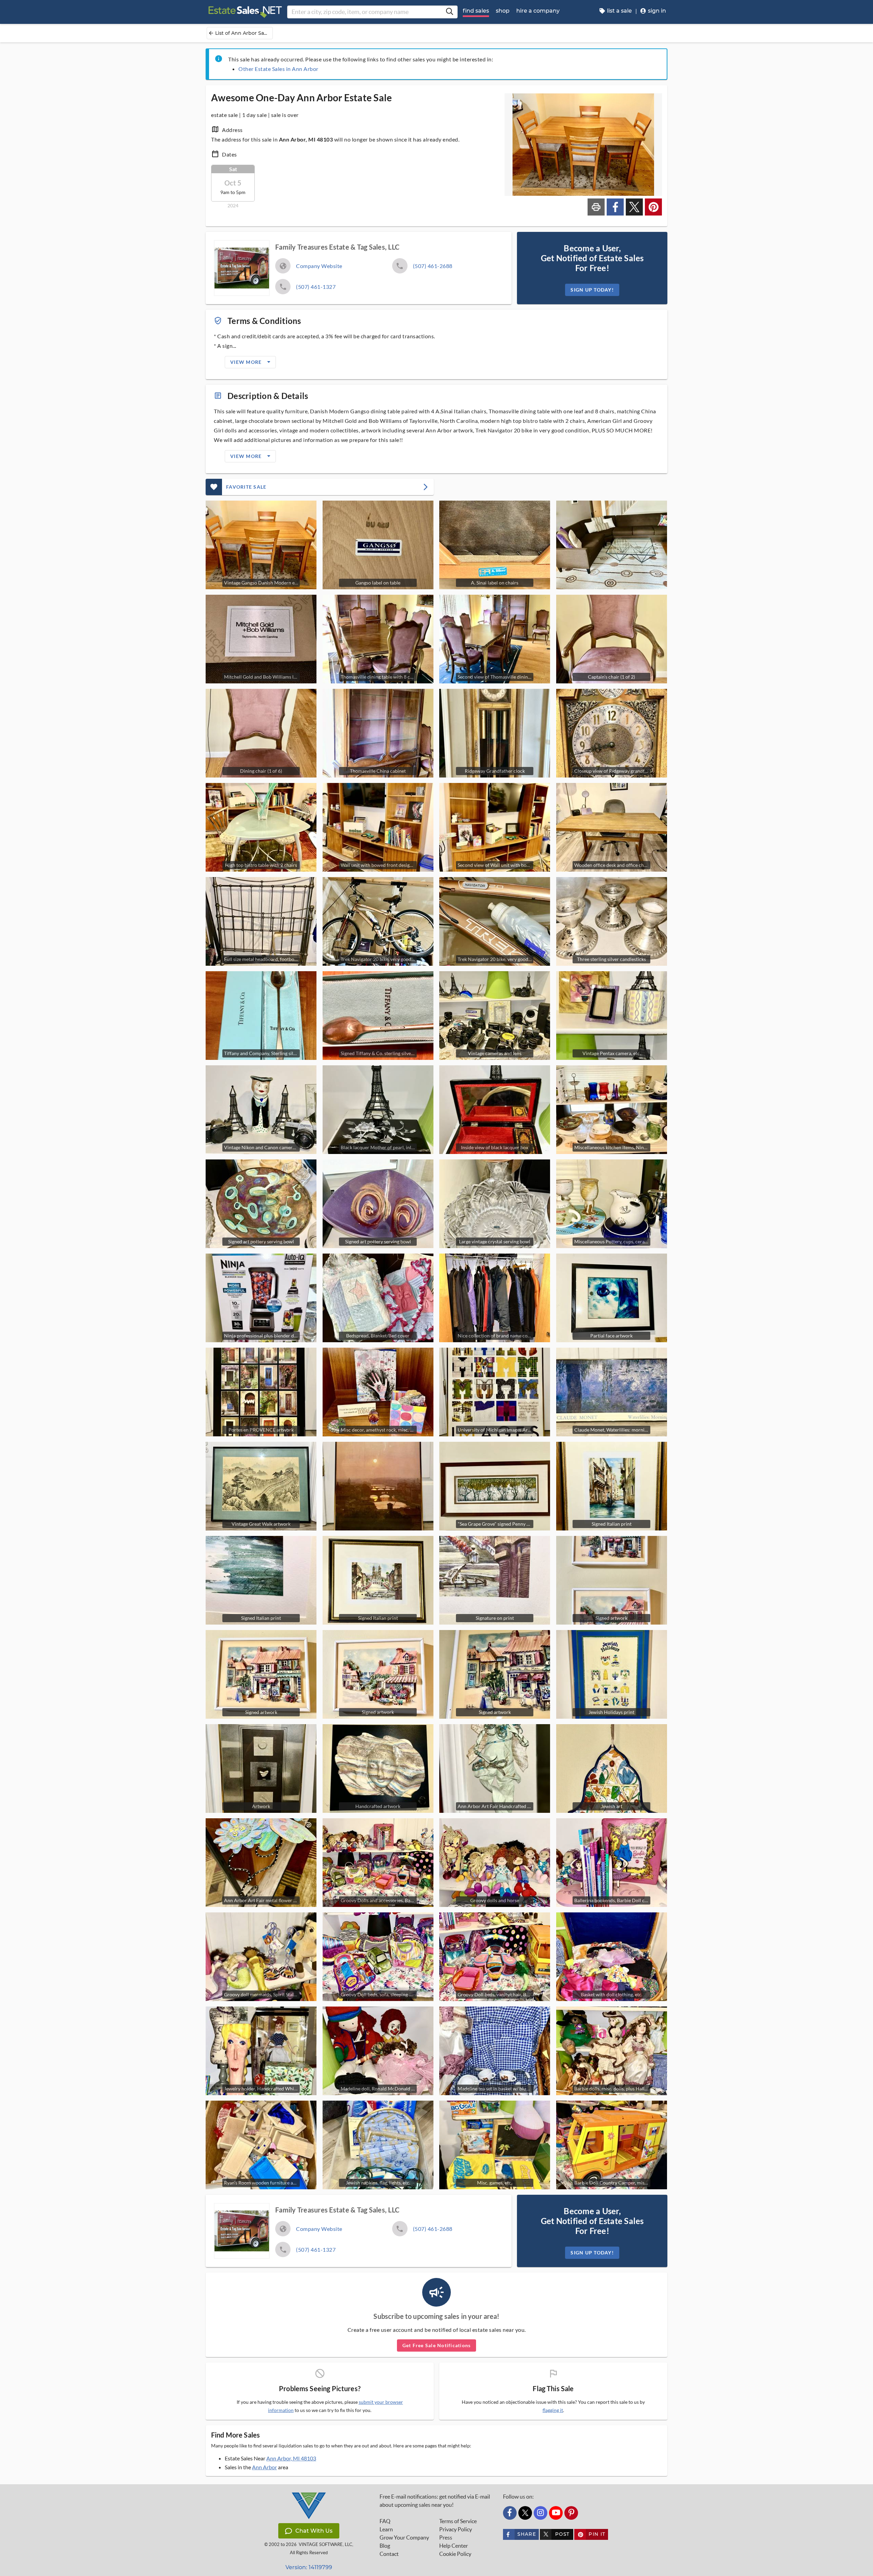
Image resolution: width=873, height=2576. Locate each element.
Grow (404, 2537)
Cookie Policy (455, 2554)
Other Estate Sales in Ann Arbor (278, 69)
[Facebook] (510, 2513)
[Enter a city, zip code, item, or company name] (449, 12)
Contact (389, 2554)
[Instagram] (541, 2513)
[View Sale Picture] (612, 545)
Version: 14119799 (309, 2567)
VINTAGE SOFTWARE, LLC (325, 2544)
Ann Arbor (264, 2467)
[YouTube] (556, 2513)
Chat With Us (314, 2531)
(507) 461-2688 (433, 266)
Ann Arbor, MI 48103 (291, 2458)
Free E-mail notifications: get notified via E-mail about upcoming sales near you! (435, 2501)
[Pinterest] (571, 2513)
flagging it (553, 2410)
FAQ (385, 2521)
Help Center (454, 2546)
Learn (386, 2529)
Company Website (319, 266)
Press (446, 2537)
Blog (385, 2546)
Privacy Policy (456, 2529)
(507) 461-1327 (316, 287)
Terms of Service (458, 2521)
